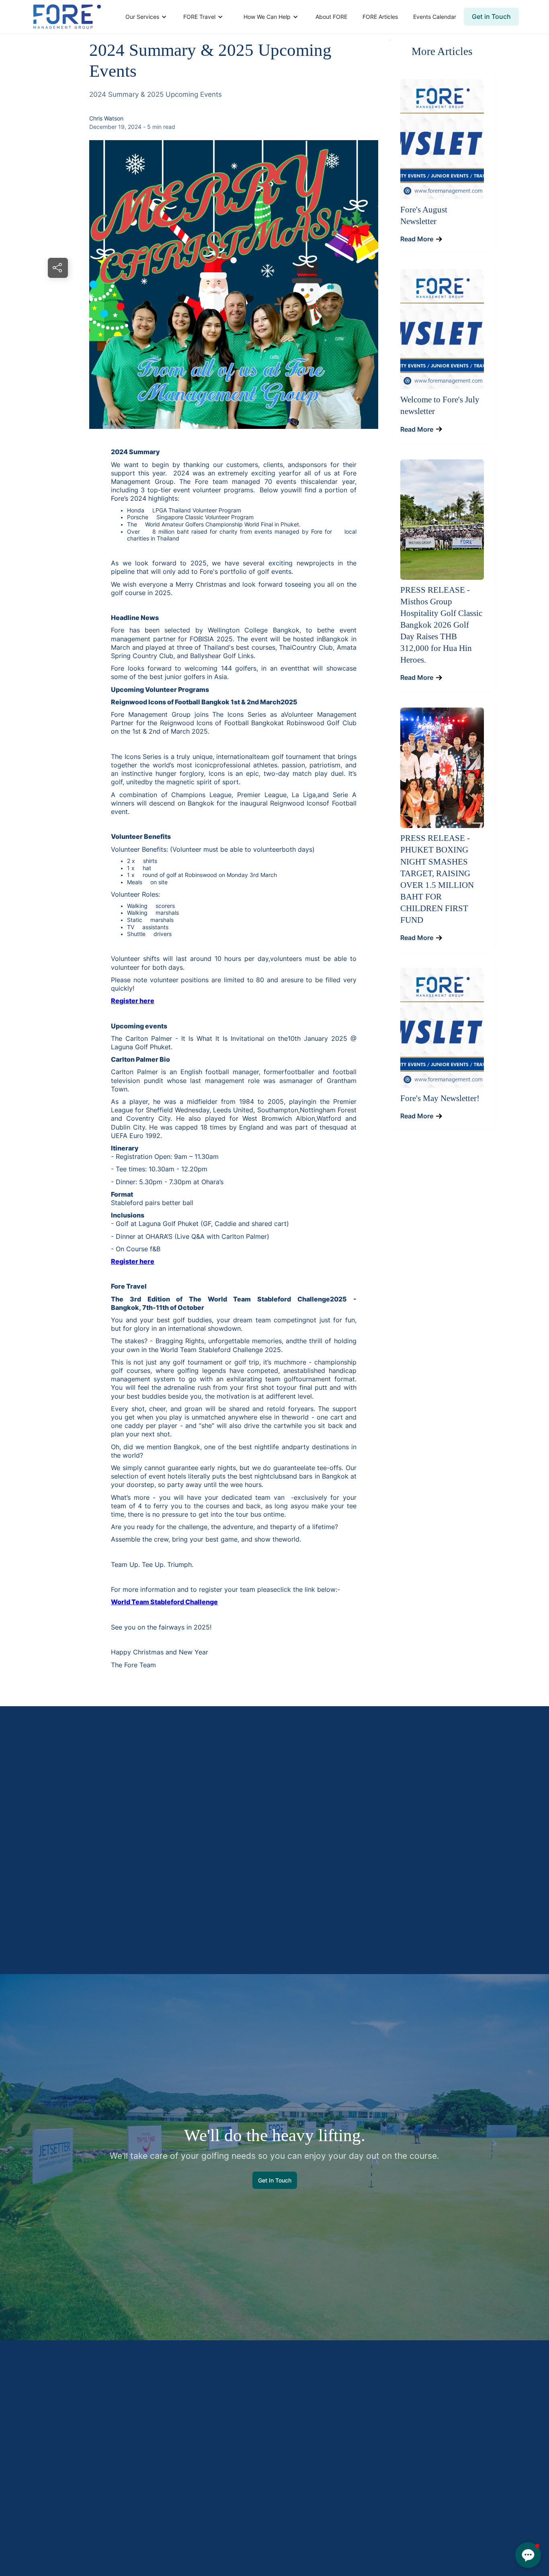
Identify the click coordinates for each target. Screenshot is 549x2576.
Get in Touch (491, 16)
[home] (67, 17)
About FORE (331, 17)
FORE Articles (380, 17)
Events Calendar (435, 17)
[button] (145, 17)
